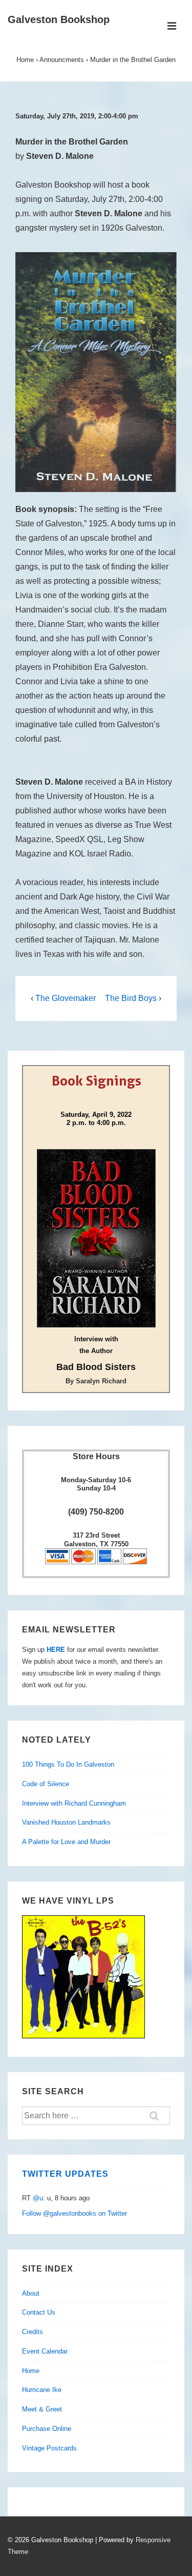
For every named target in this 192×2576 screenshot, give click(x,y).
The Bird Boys (131, 998)
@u (38, 2198)
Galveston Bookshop (59, 19)
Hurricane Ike (42, 2390)
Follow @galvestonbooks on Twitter (74, 2213)
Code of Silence (46, 1784)
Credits (33, 2332)
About (31, 2293)
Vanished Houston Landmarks (66, 1822)
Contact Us (39, 2312)
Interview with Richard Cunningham (74, 1803)
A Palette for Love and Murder (66, 1842)
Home (31, 2371)
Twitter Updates (65, 2174)
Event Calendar (45, 2351)
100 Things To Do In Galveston (68, 1764)
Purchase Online (47, 2429)
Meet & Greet (42, 2409)
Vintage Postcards (49, 2448)
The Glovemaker (66, 998)
